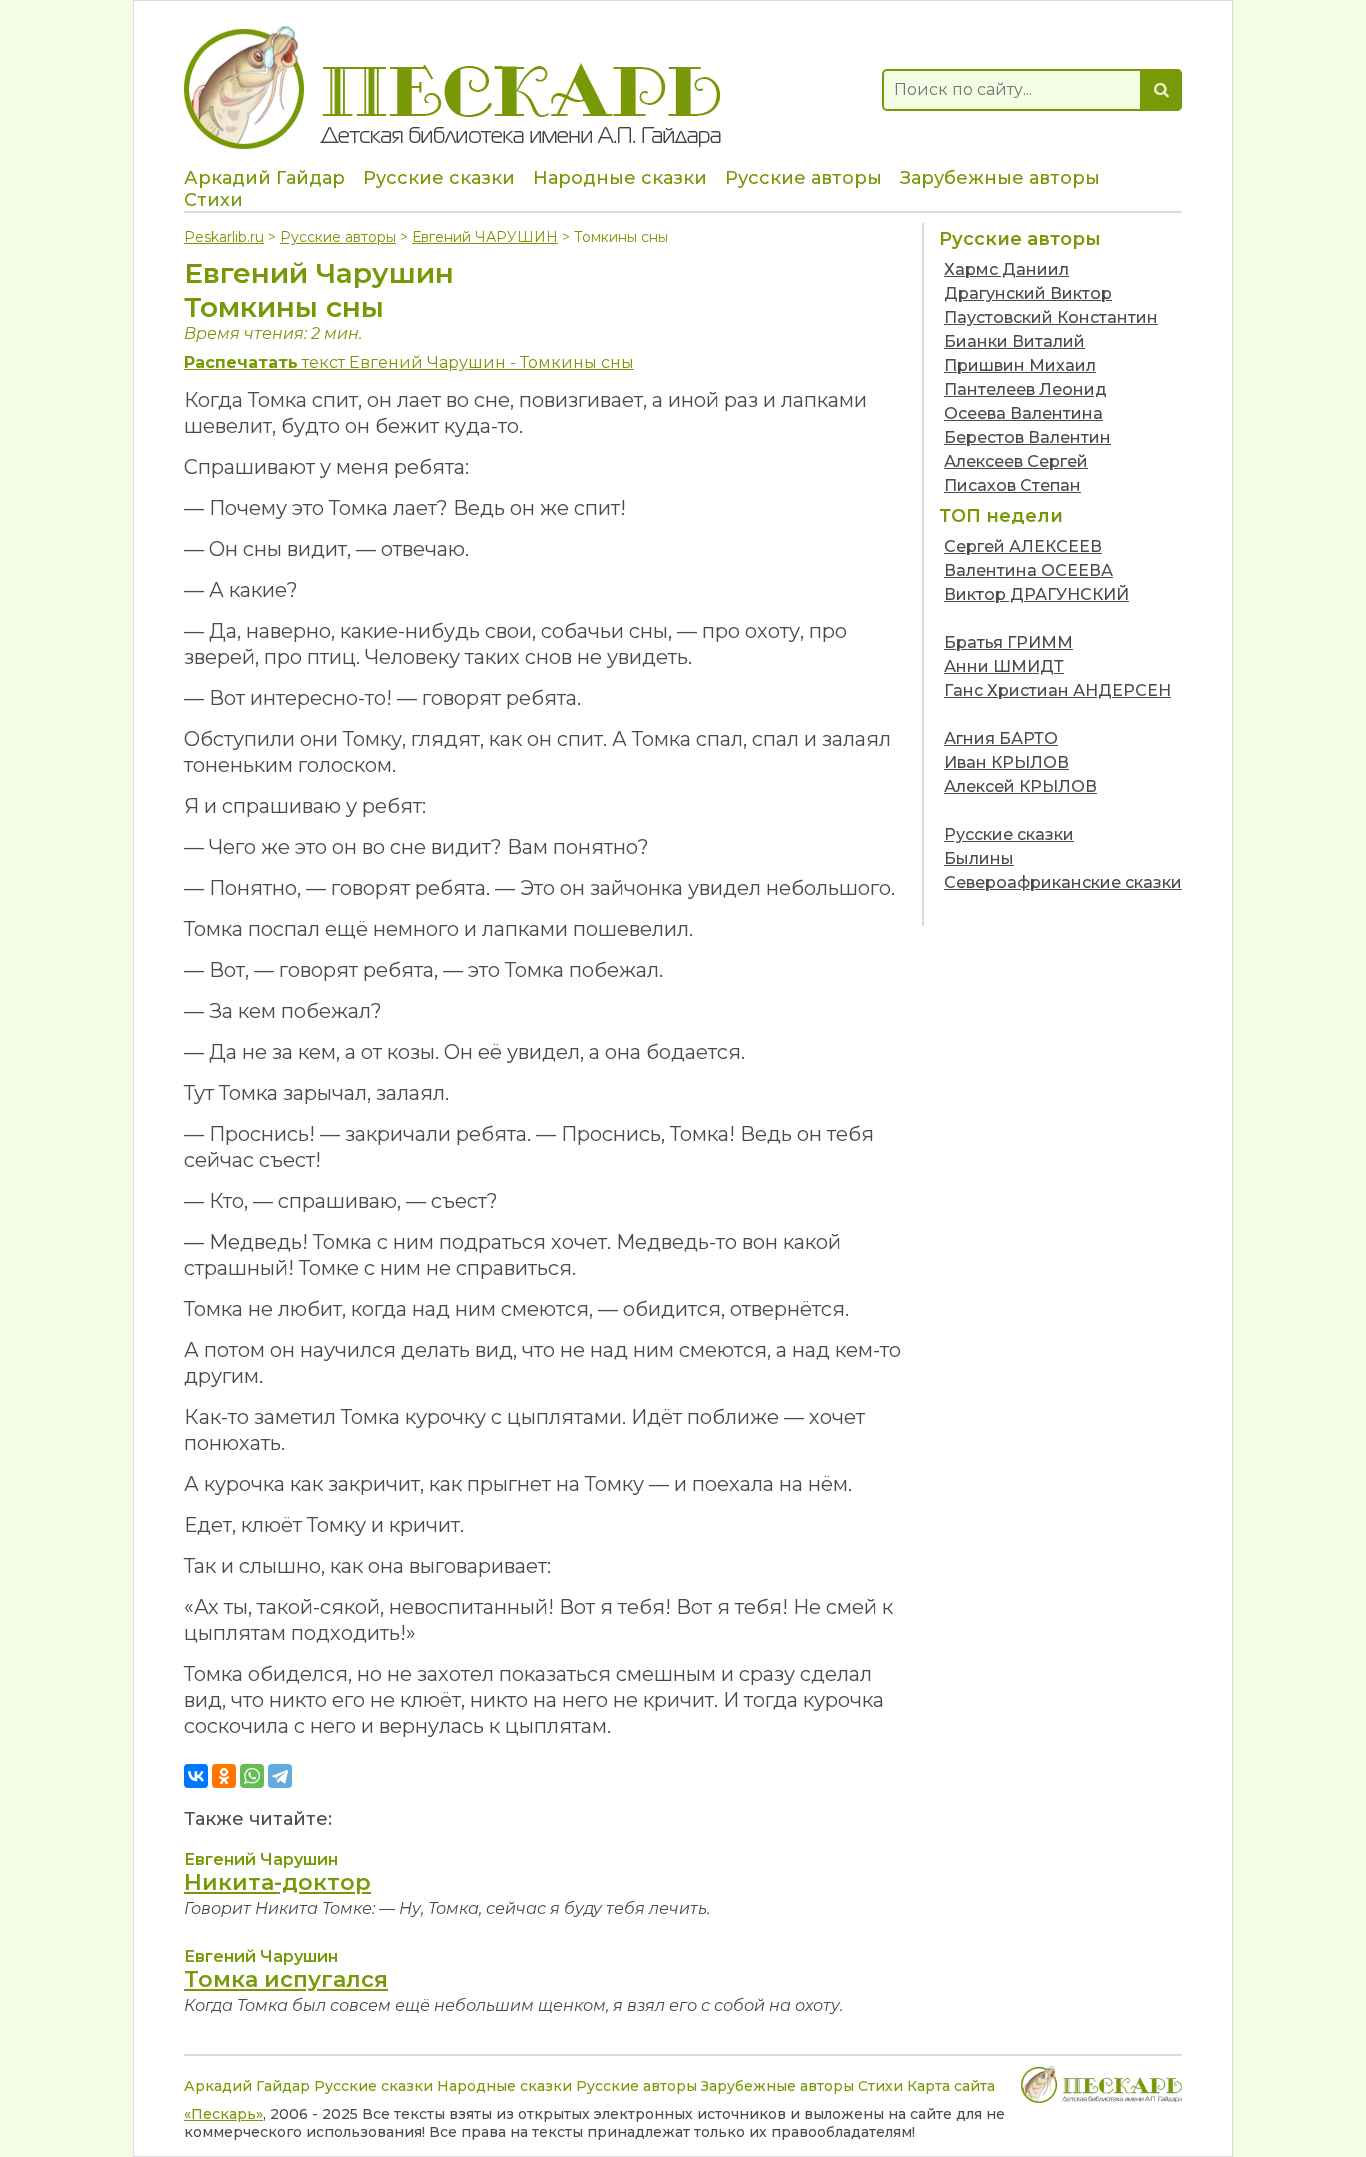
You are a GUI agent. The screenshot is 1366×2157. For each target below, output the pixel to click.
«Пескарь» (223, 2114)
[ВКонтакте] (196, 1776)
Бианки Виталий (1014, 341)
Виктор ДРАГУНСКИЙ (1036, 594)
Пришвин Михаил (1020, 365)
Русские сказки (439, 178)
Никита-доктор (277, 1882)
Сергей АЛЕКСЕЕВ (1023, 546)
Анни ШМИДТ (1004, 666)
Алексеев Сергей (1016, 461)
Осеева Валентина (1023, 413)
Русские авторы (803, 178)
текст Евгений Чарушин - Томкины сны (409, 362)
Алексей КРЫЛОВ (1020, 786)
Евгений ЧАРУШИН (485, 237)
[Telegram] (280, 1776)
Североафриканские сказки (1063, 882)
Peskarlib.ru (224, 237)
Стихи (213, 200)
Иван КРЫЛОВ (1006, 762)
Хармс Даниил (1006, 269)
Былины (979, 858)
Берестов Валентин (1027, 437)
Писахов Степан (1012, 485)
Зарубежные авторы (1000, 178)
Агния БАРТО (1001, 738)
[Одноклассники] (224, 1776)
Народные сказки (620, 178)
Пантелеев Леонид (1025, 389)
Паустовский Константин (1051, 317)
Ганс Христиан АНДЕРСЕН (1057, 690)
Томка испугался (286, 1979)
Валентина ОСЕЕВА (1028, 570)
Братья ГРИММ (1008, 642)
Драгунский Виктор (1028, 293)
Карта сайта (951, 2086)
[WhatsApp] (252, 1776)
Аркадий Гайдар (264, 178)
